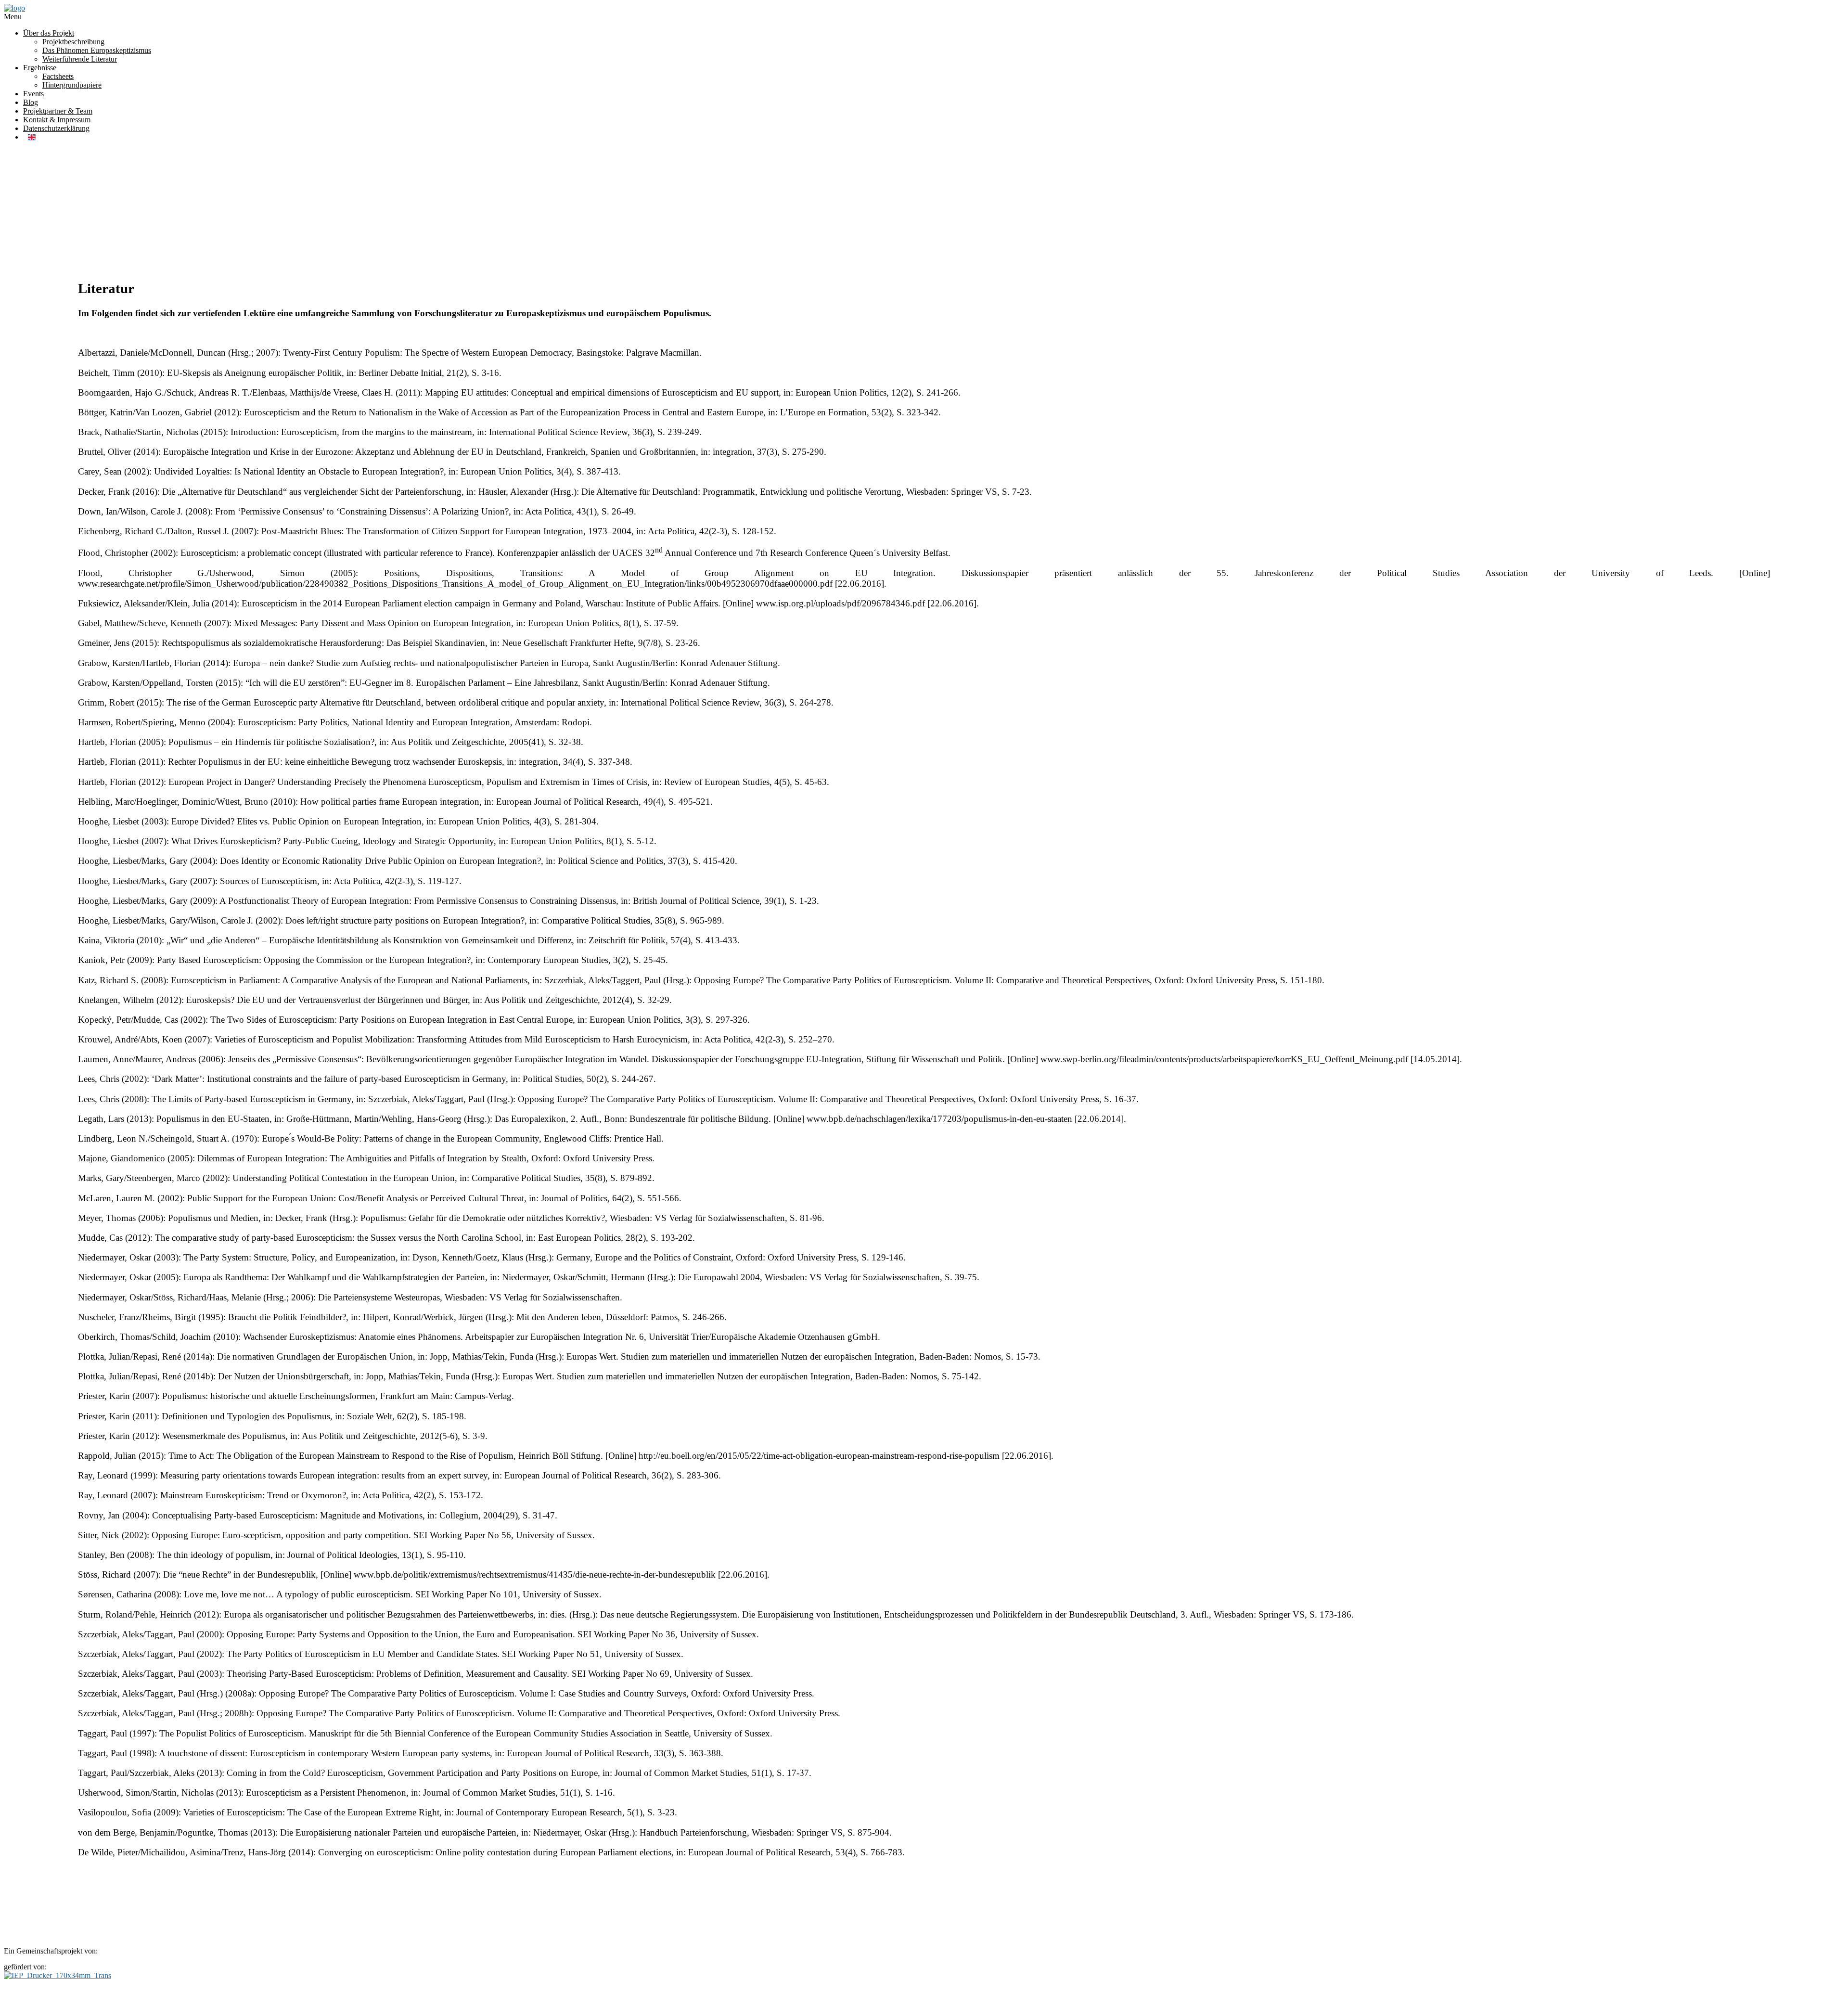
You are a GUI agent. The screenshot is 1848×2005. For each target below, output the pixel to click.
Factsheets (58, 76)
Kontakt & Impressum (57, 120)
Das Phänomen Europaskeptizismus (97, 50)
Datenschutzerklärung (56, 128)
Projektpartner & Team (58, 111)
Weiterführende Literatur (80, 59)
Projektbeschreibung (73, 42)
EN (32, 137)
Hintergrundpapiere (72, 85)
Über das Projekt (49, 33)
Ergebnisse (40, 68)
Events (33, 94)
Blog (31, 102)
